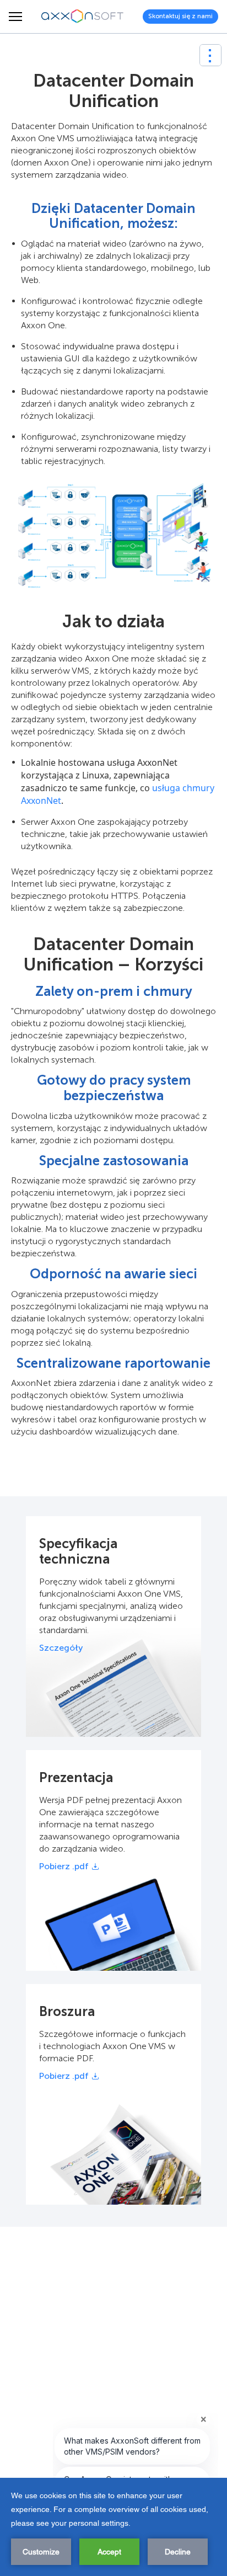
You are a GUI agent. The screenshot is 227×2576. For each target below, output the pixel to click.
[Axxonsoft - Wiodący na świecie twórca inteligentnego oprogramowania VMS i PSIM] (83, 17)
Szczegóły (61, 1648)
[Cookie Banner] (113, 2527)
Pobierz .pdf (64, 1866)
